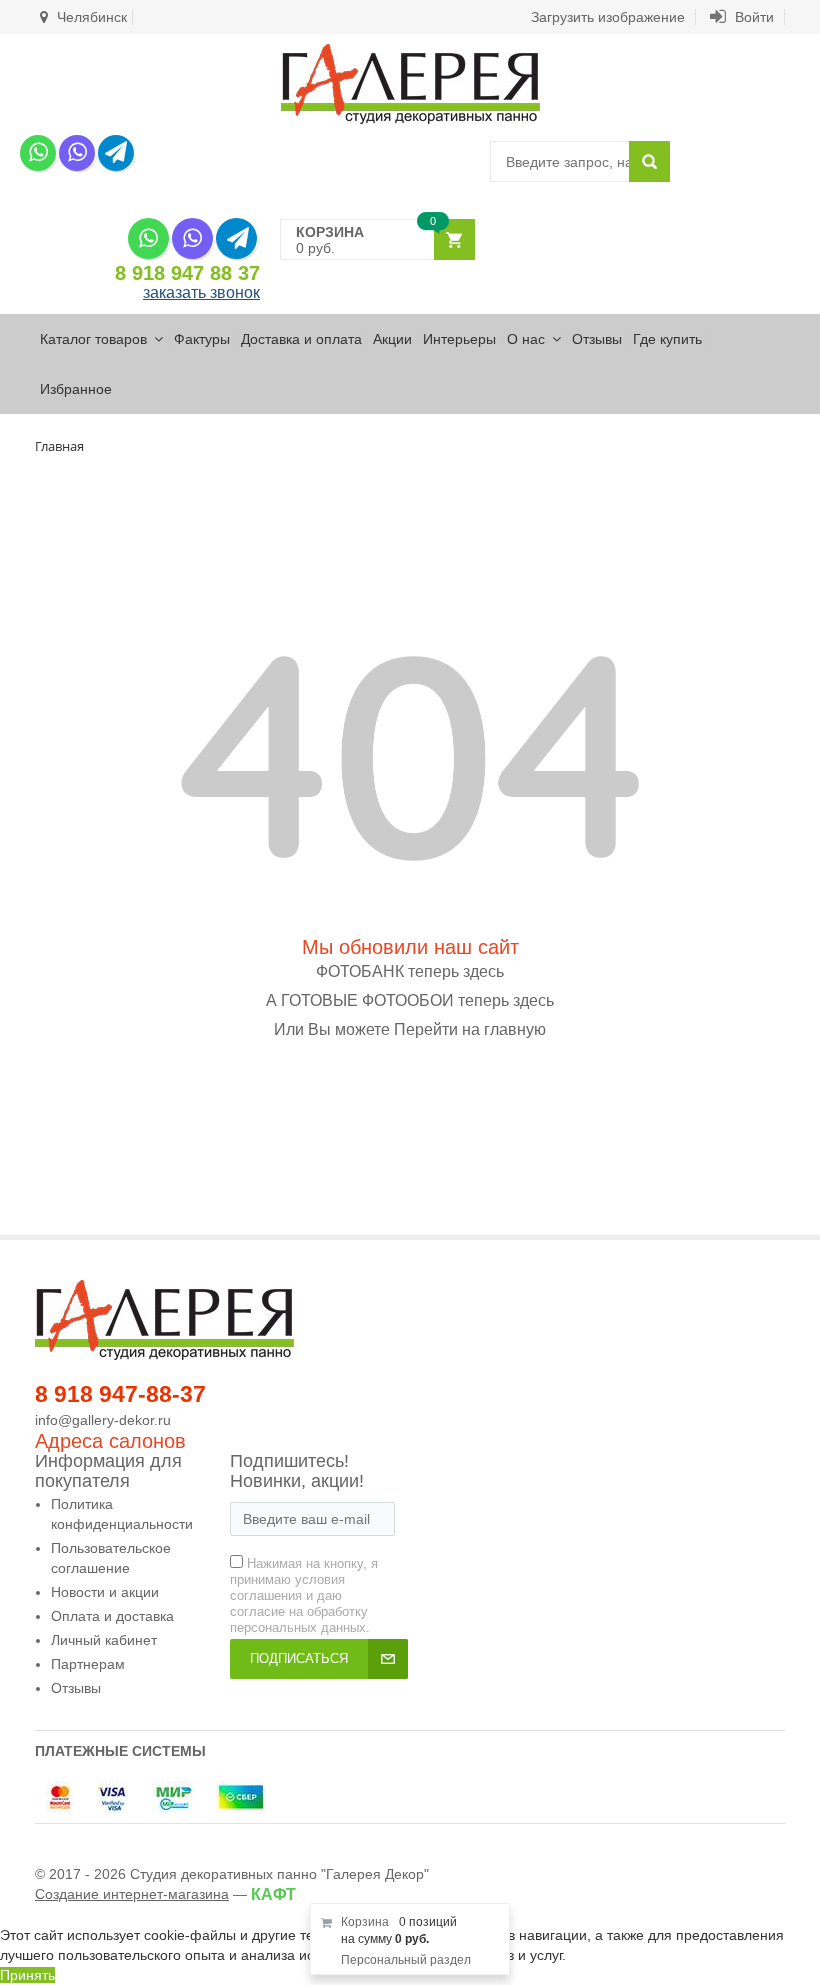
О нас (526, 339)
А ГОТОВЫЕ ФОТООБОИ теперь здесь (410, 1000)
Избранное (76, 389)
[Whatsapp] (38, 153)
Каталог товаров (93, 339)
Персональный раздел (406, 1960)
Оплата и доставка (112, 1616)
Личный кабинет (104, 1640)
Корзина (365, 1922)
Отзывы (597, 339)
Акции (392, 339)
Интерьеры (459, 339)
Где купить (667, 339)
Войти (752, 17)
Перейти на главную (470, 1029)
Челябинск (90, 17)
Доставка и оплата (301, 339)
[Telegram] (116, 153)
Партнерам (88, 1664)
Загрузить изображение (608, 17)
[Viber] (77, 153)
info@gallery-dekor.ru (103, 1420)
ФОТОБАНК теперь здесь (410, 971)
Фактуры (202, 339)
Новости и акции (105, 1592)
